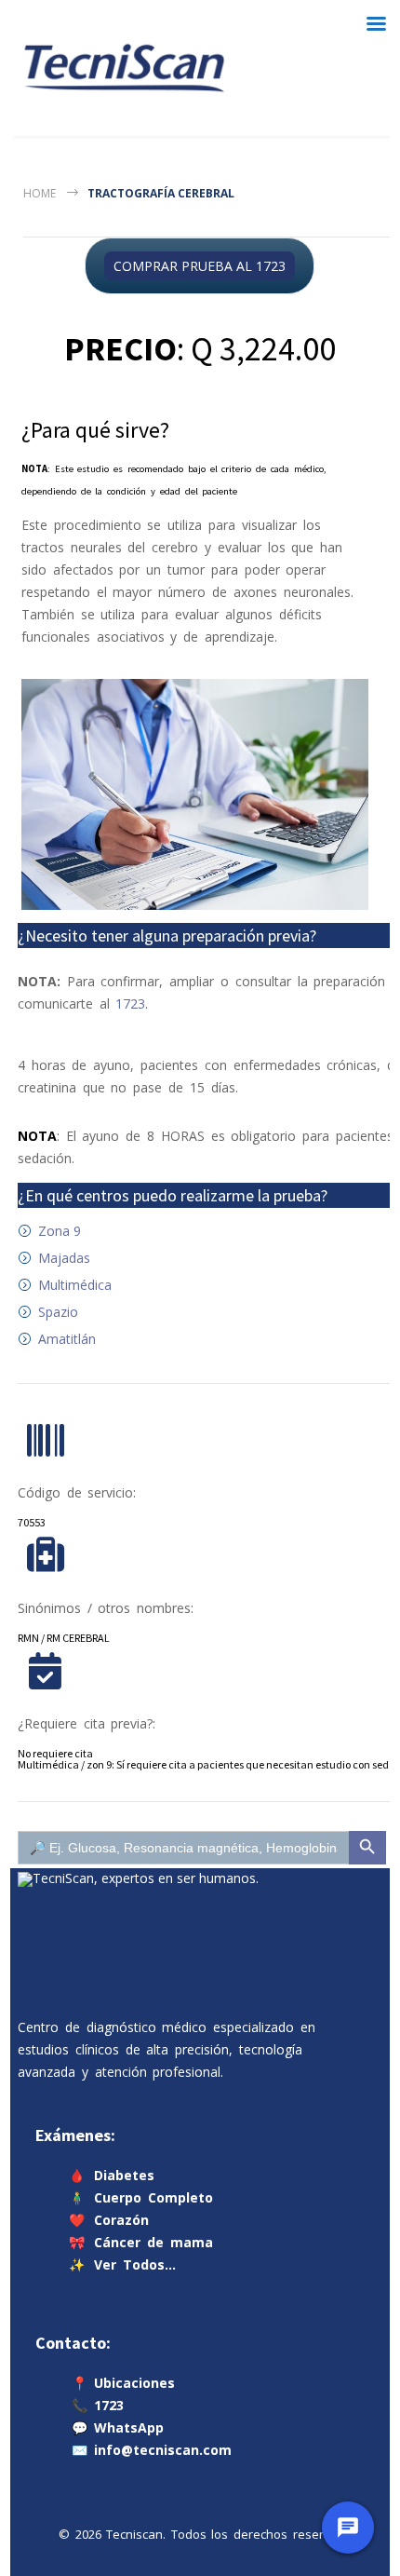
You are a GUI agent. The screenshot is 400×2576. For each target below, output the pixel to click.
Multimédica (75, 1285)
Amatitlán (67, 1339)
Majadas (64, 1258)
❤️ (109, 2220)
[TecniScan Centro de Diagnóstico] (124, 68)
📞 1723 (98, 2405)
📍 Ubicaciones (123, 2383)
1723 (130, 1003)
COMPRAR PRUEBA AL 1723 (200, 266)
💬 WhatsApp (118, 2427)
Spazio (58, 1312)
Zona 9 (60, 1231)
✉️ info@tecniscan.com (152, 2450)
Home (40, 193)
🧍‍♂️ (141, 2197)
